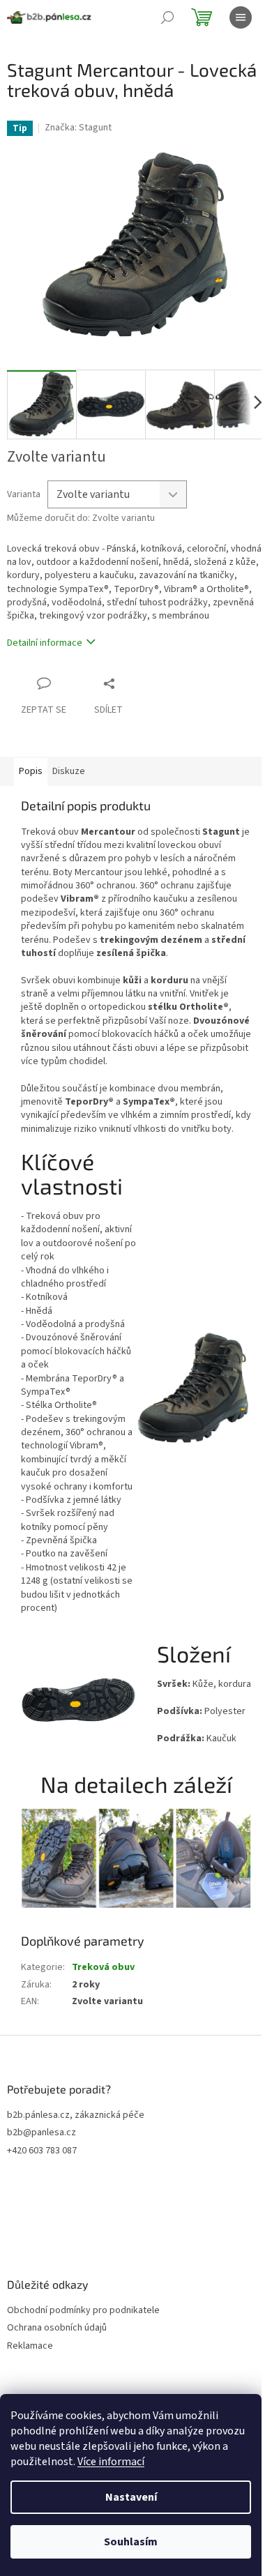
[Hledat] (167, 17)
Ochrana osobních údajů (57, 2328)
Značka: (78, 128)
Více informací (111, 2462)
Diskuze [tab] (69, 771)
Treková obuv (103, 1967)
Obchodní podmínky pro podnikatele (83, 2311)
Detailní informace (45, 643)
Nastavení (131, 2497)
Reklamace (30, 2346)
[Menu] (241, 17)
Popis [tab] (31, 771)
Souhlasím (131, 2542)
